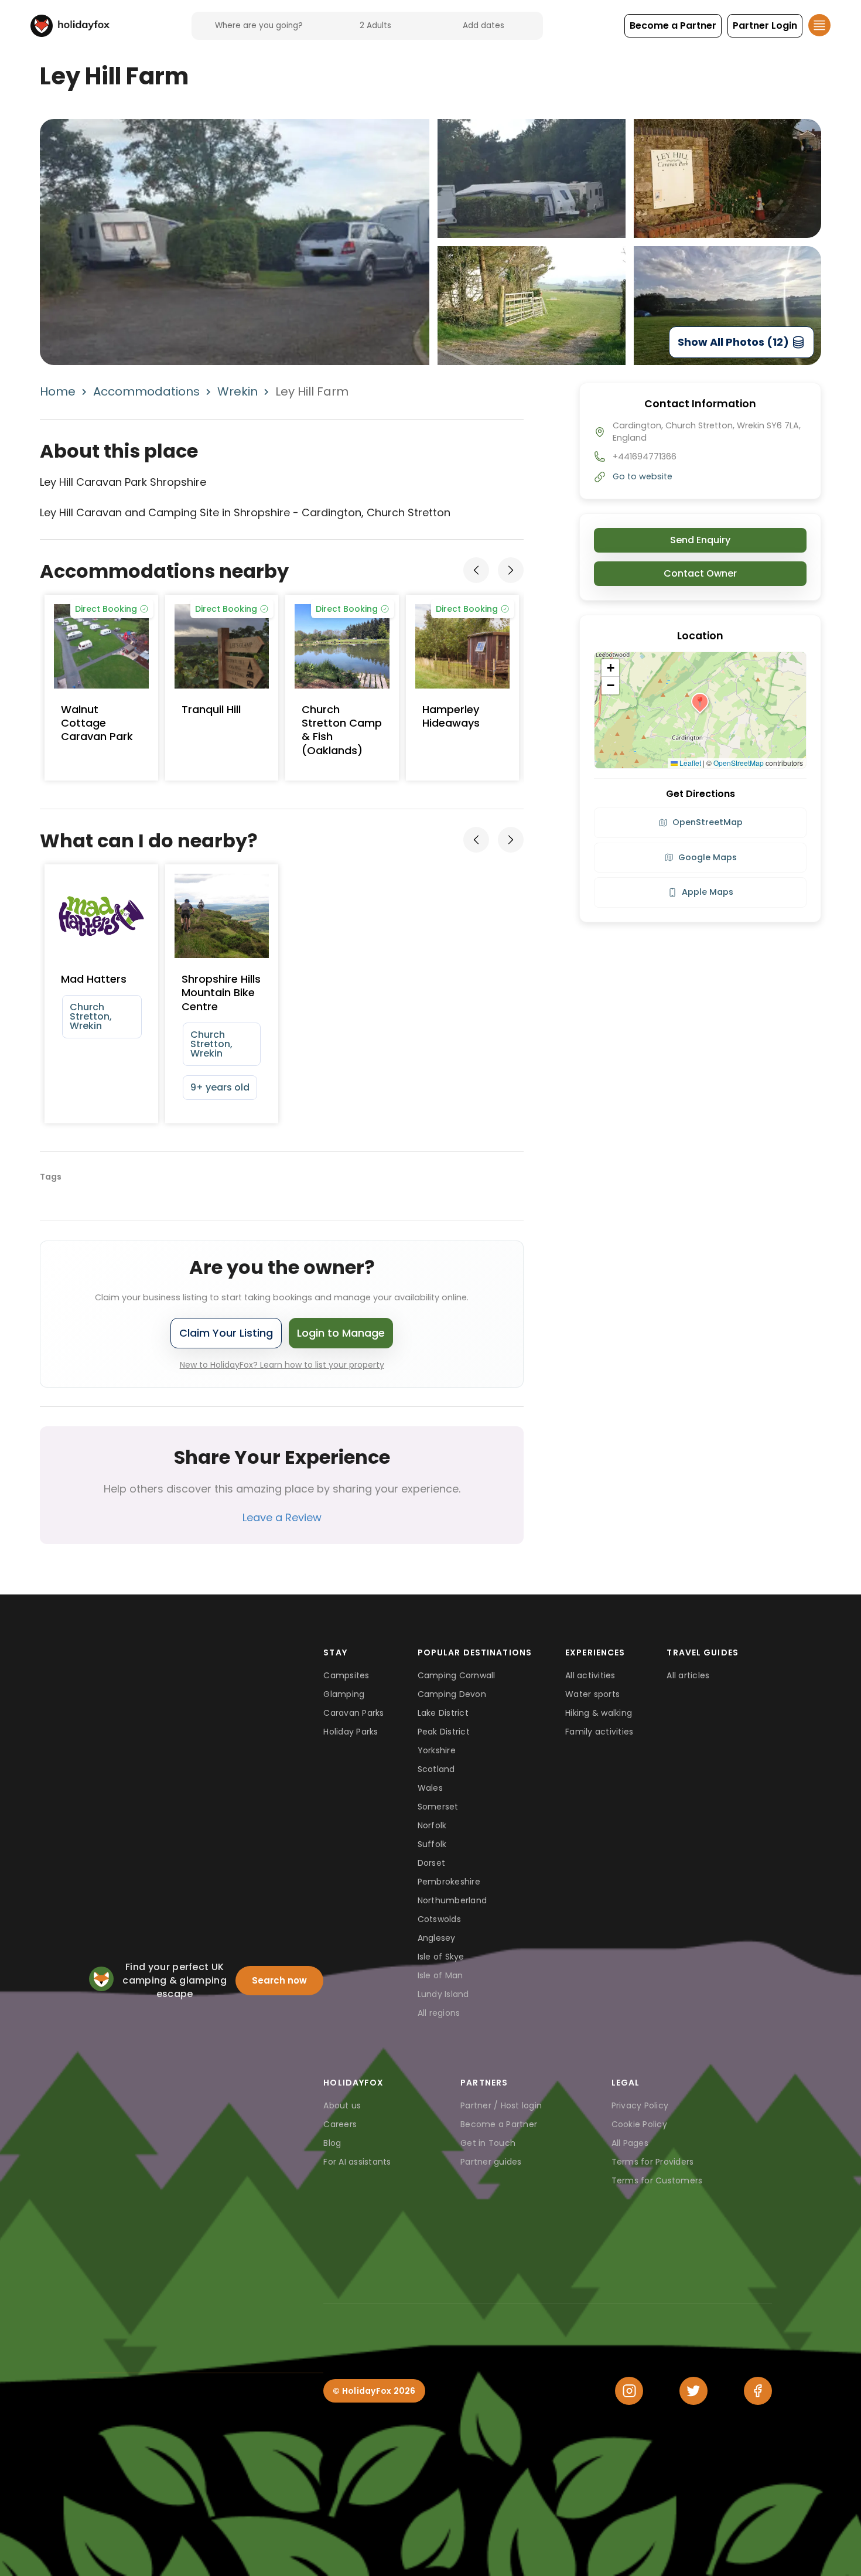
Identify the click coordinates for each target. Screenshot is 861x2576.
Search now (279, 1980)
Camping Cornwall (457, 1675)
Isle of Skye (441, 1957)
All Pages (630, 2143)
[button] (673, 26)
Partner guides (491, 2162)
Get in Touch (488, 2143)
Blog (332, 2143)
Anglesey (437, 1938)
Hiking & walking (599, 1713)
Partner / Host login (501, 2105)
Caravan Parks (353, 1713)
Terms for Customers (657, 2180)
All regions (439, 2013)
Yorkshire (437, 1750)
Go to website (643, 476)
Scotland (436, 1769)
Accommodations (146, 391)
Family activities (599, 1732)
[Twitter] (693, 2391)
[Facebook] (758, 2391)
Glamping (344, 1694)
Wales (430, 1788)
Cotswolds (439, 1919)
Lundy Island (443, 1994)
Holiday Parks (351, 1732)
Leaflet (689, 763)
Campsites (346, 1675)
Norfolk (432, 1825)
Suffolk (432, 1844)
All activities (590, 1675)
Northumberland (452, 1900)
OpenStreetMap (739, 763)
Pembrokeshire (449, 1882)
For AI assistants (357, 2162)
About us (342, 2105)
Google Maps (708, 857)
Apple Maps (708, 892)
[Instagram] (629, 2391)
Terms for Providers (653, 2162)
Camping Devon (452, 1694)
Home (58, 391)
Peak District (444, 1732)
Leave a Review (282, 1517)
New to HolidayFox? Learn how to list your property (282, 1365)
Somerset (438, 1807)
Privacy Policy (640, 2105)
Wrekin (238, 391)
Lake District (443, 1713)
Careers (340, 2124)
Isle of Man (440, 1975)
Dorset (432, 1863)
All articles (688, 1675)
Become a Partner (499, 2124)
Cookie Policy (639, 2124)
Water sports (592, 1694)
